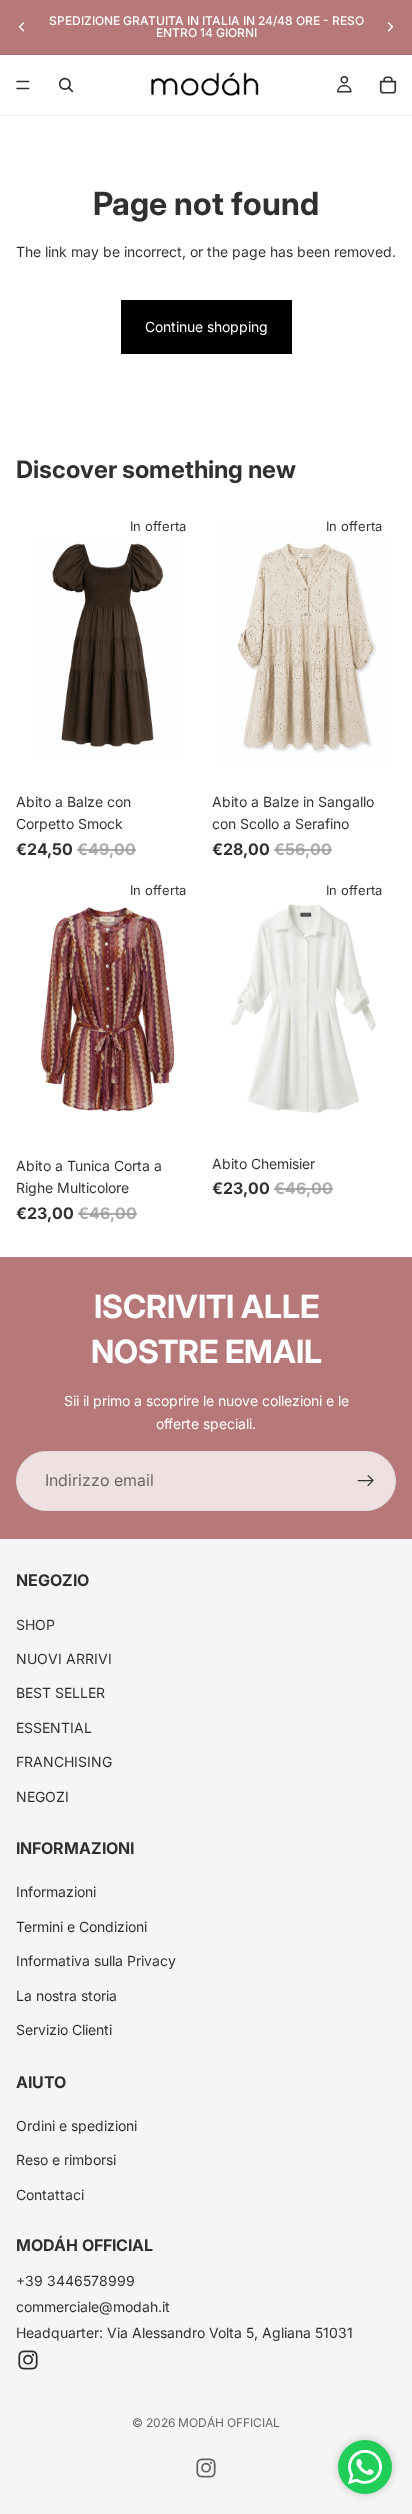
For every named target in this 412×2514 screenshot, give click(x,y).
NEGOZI (42, 1796)
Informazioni (56, 1892)
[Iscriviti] (366, 1481)
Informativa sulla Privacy (96, 1960)
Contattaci (50, 2194)
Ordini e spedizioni (76, 2125)
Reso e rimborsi (66, 2159)
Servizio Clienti (64, 2029)
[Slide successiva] (390, 27)
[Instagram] (28, 2360)
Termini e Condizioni (81, 1926)
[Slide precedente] (22, 27)
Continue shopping (206, 326)
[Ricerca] (66, 85)
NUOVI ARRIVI (64, 1658)
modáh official (229, 2422)
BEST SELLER (60, 1692)
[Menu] (23, 85)
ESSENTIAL (54, 1727)
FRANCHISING (64, 1761)
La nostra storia (66, 1995)
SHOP (35, 1624)
